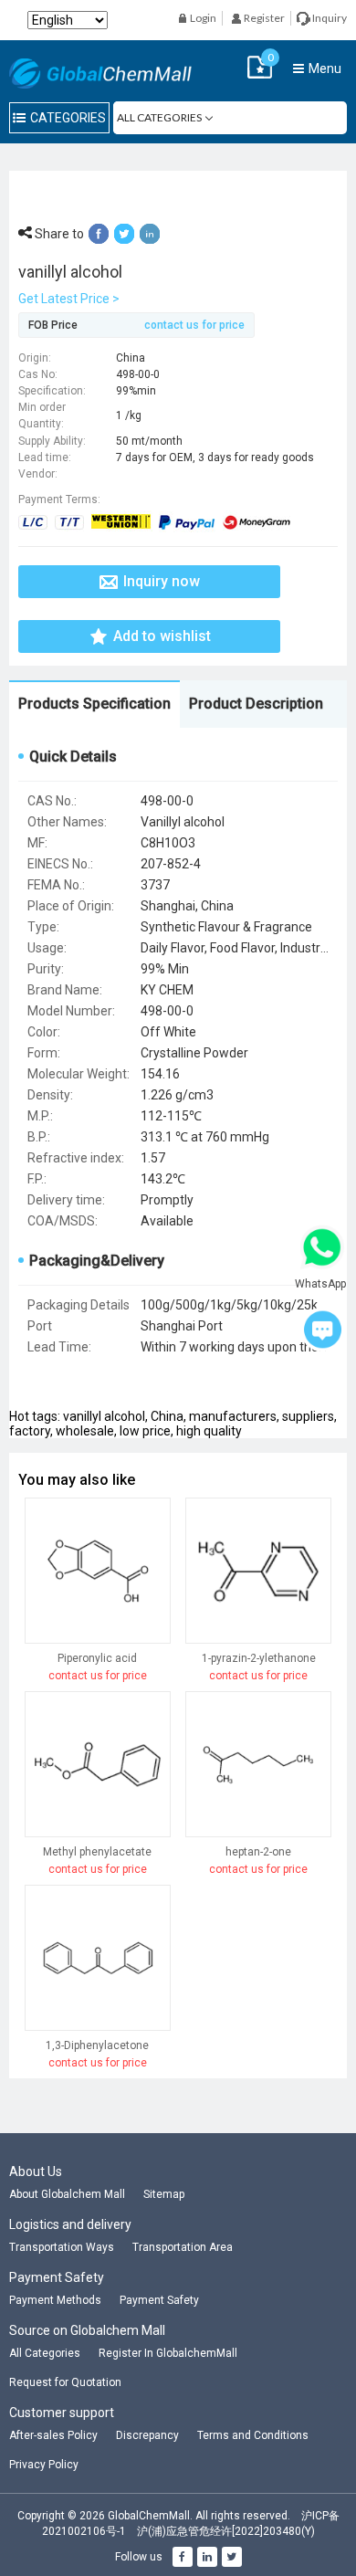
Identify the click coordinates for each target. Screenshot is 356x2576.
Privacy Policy (44, 2465)
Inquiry (329, 18)
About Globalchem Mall (67, 2194)
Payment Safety (159, 2300)
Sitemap (164, 2194)
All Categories (45, 2353)
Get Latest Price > (69, 299)
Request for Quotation (65, 2382)
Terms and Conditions (253, 2435)
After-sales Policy (53, 2435)
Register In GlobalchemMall (168, 2353)
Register (263, 18)
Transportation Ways (62, 2247)
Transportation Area (183, 2247)
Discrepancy (147, 2435)
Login (202, 18)
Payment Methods (55, 2300)
